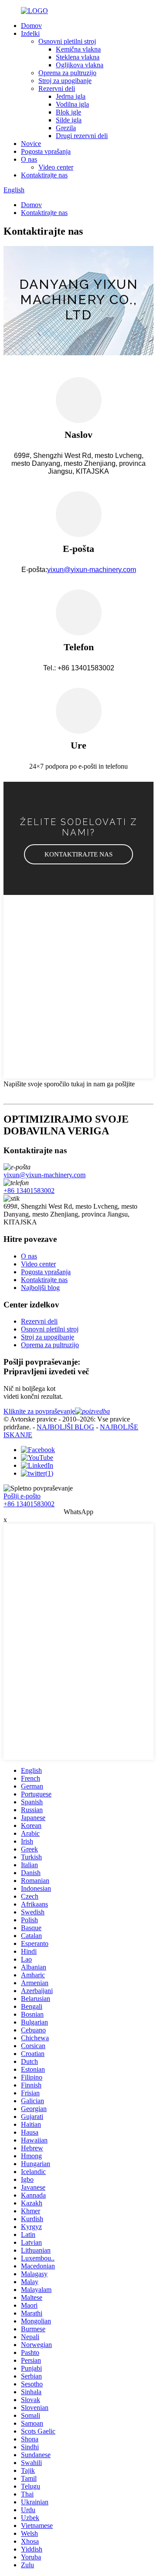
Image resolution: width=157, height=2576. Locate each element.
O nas (29, 159)
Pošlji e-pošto (22, 1496)
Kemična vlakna (78, 49)
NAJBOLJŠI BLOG (65, 1427)
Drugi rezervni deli (82, 136)
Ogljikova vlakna (80, 65)
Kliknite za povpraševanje (39, 1411)
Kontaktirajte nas (44, 175)
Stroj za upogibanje (65, 81)
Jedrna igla (71, 96)
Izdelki (30, 33)
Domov (31, 26)
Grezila (66, 128)
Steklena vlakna (78, 57)
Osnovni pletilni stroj (67, 41)
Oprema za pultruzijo (67, 73)
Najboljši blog (40, 1288)
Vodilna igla (72, 104)
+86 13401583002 (29, 1191)
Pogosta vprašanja (46, 151)
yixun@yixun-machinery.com (92, 570)
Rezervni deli (57, 88)
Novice (31, 144)
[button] (78, 854)
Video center (56, 167)
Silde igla (69, 120)
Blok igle (68, 112)
